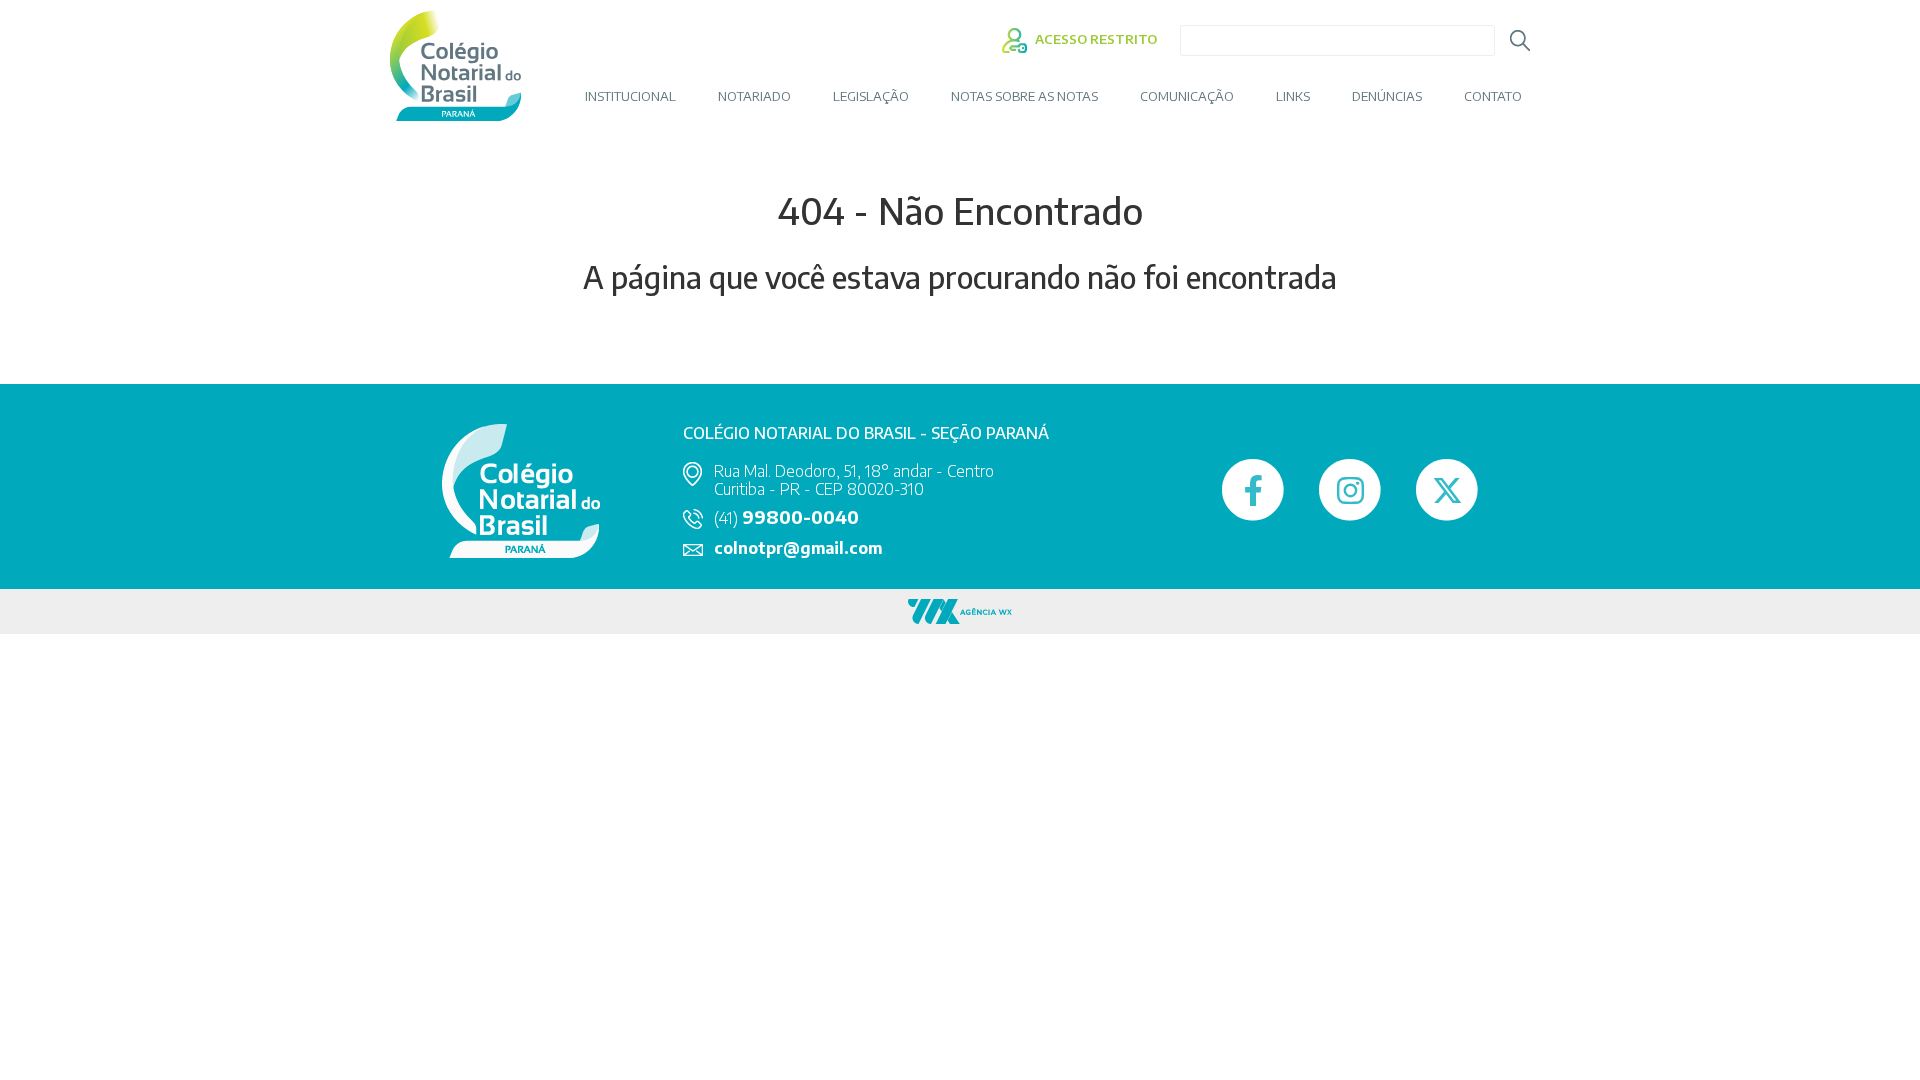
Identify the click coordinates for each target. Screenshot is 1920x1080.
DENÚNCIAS (1387, 96)
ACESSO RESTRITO (1094, 39)
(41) (786, 518)
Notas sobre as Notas (1024, 96)
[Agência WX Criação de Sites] (960, 609)
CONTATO (1493, 96)
